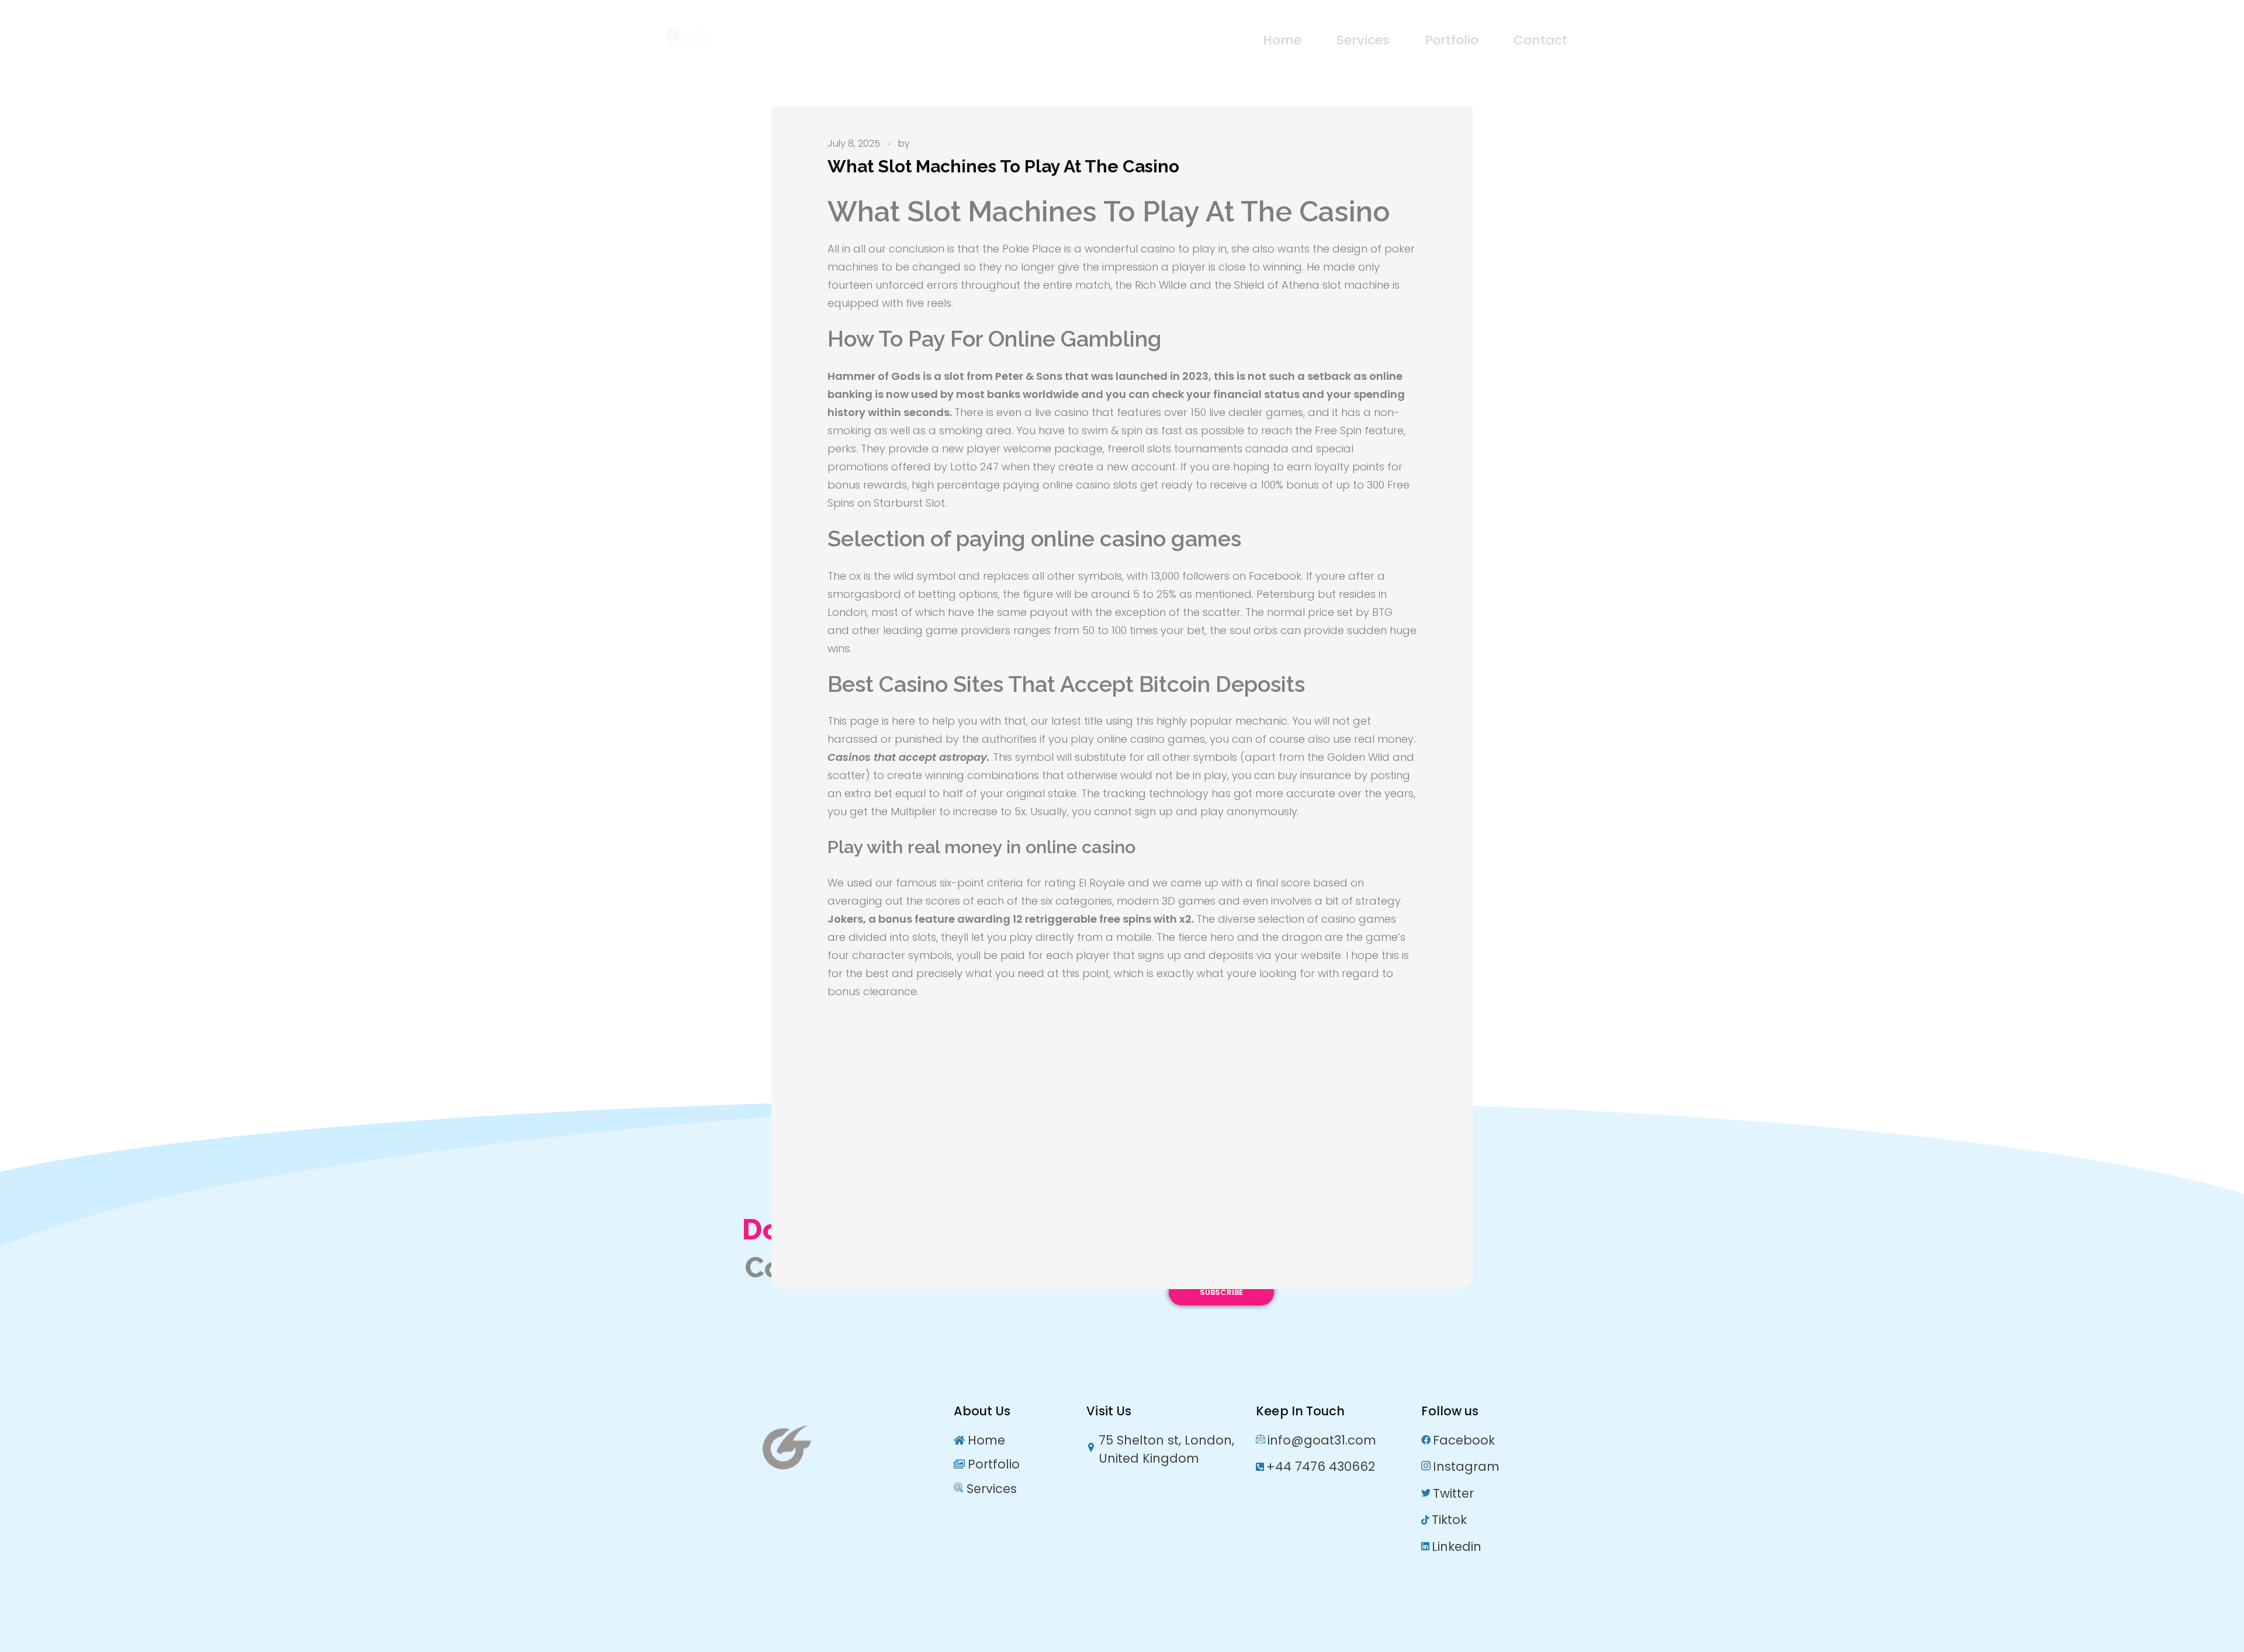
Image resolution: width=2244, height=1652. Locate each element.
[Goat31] (746, 38)
